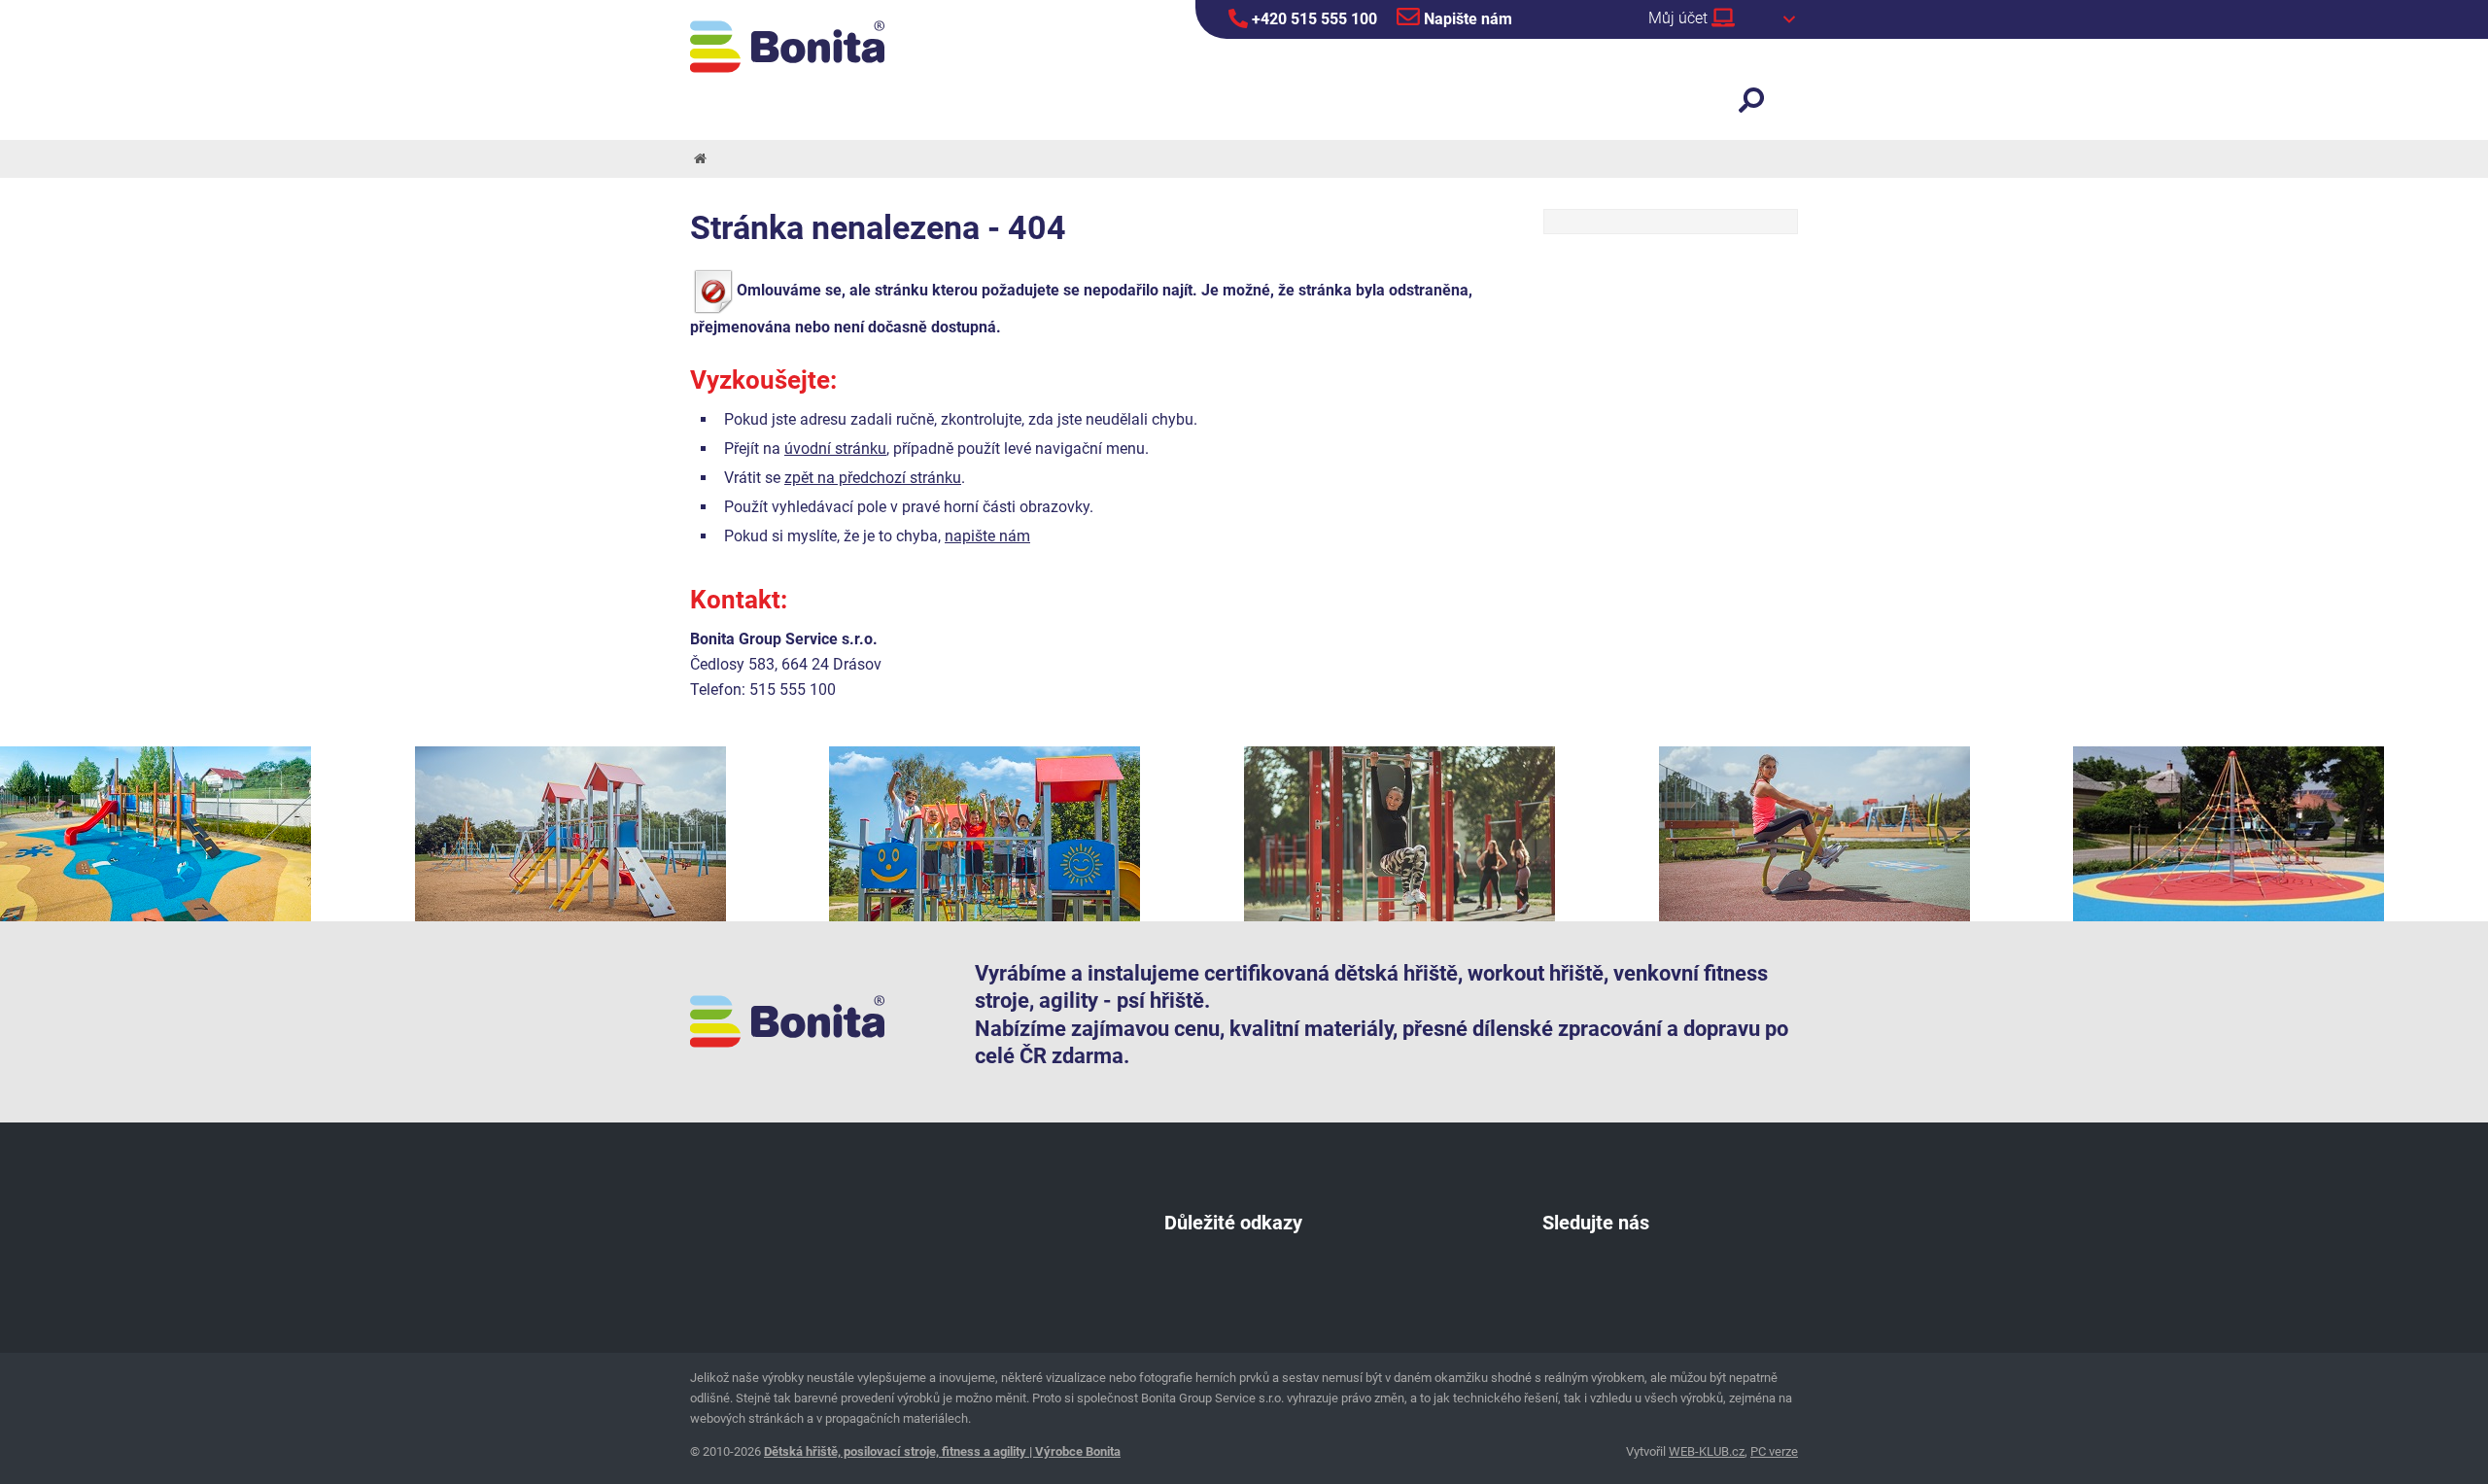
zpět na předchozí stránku (873, 478)
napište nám (987, 536)
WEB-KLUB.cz (1707, 1451)
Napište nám (1466, 19)
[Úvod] (699, 159)
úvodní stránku (835, 449)
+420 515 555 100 (1313, 19)
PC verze (1774, 1451)
